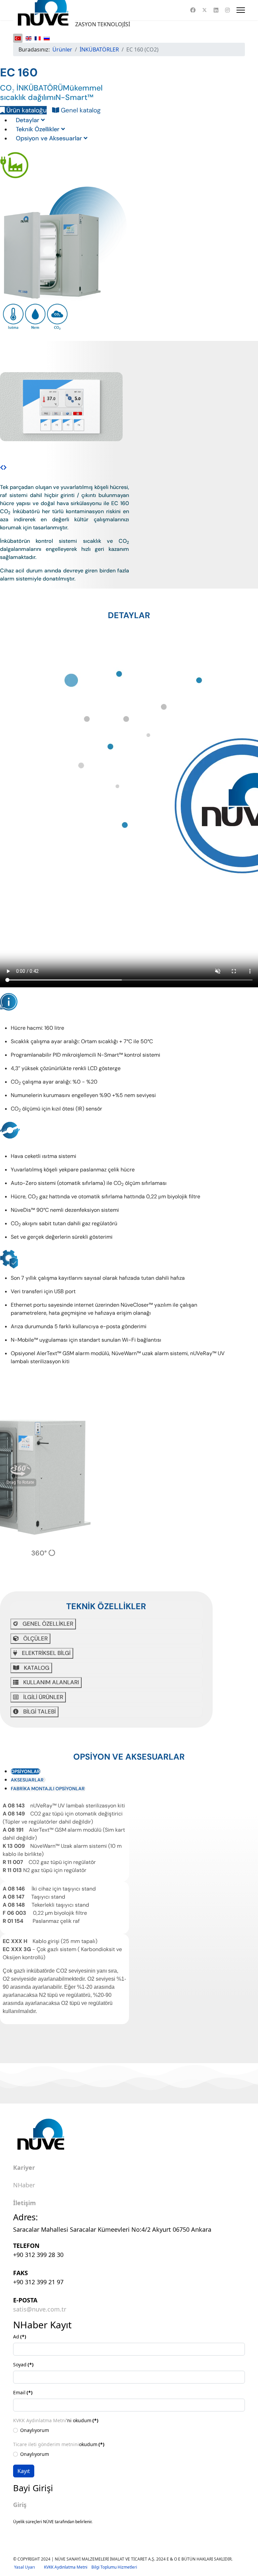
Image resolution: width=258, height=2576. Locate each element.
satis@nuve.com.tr (40, 2309)
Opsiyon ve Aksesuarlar (50, 138)
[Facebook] (193, 10)
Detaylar (28, 120)
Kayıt (24, 2471)
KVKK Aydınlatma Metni (40, 2420)
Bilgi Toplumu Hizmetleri (114, 2567)
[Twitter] (205, 10)
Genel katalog (80, 110)
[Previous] (2, 467)
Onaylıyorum (35, 2430)
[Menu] (241, 10)
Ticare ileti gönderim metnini (46, 2444)
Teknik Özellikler (38, 129)
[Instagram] (227, 10)
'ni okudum (56, 2420)
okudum (59, 2444)
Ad (20, 2337)
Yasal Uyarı (29, 2567)
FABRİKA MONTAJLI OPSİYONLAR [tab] (48, 1789)
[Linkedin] (216, 10)
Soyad (23, 2365)
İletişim (25, 2203)
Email (23, 2392)
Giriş (20, 2505)
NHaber (24, 2185)
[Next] (5, 467)
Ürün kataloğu (26, 110)
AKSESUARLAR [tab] (28, 1780)
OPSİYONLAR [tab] (25, 1771)
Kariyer (24, 2168)
